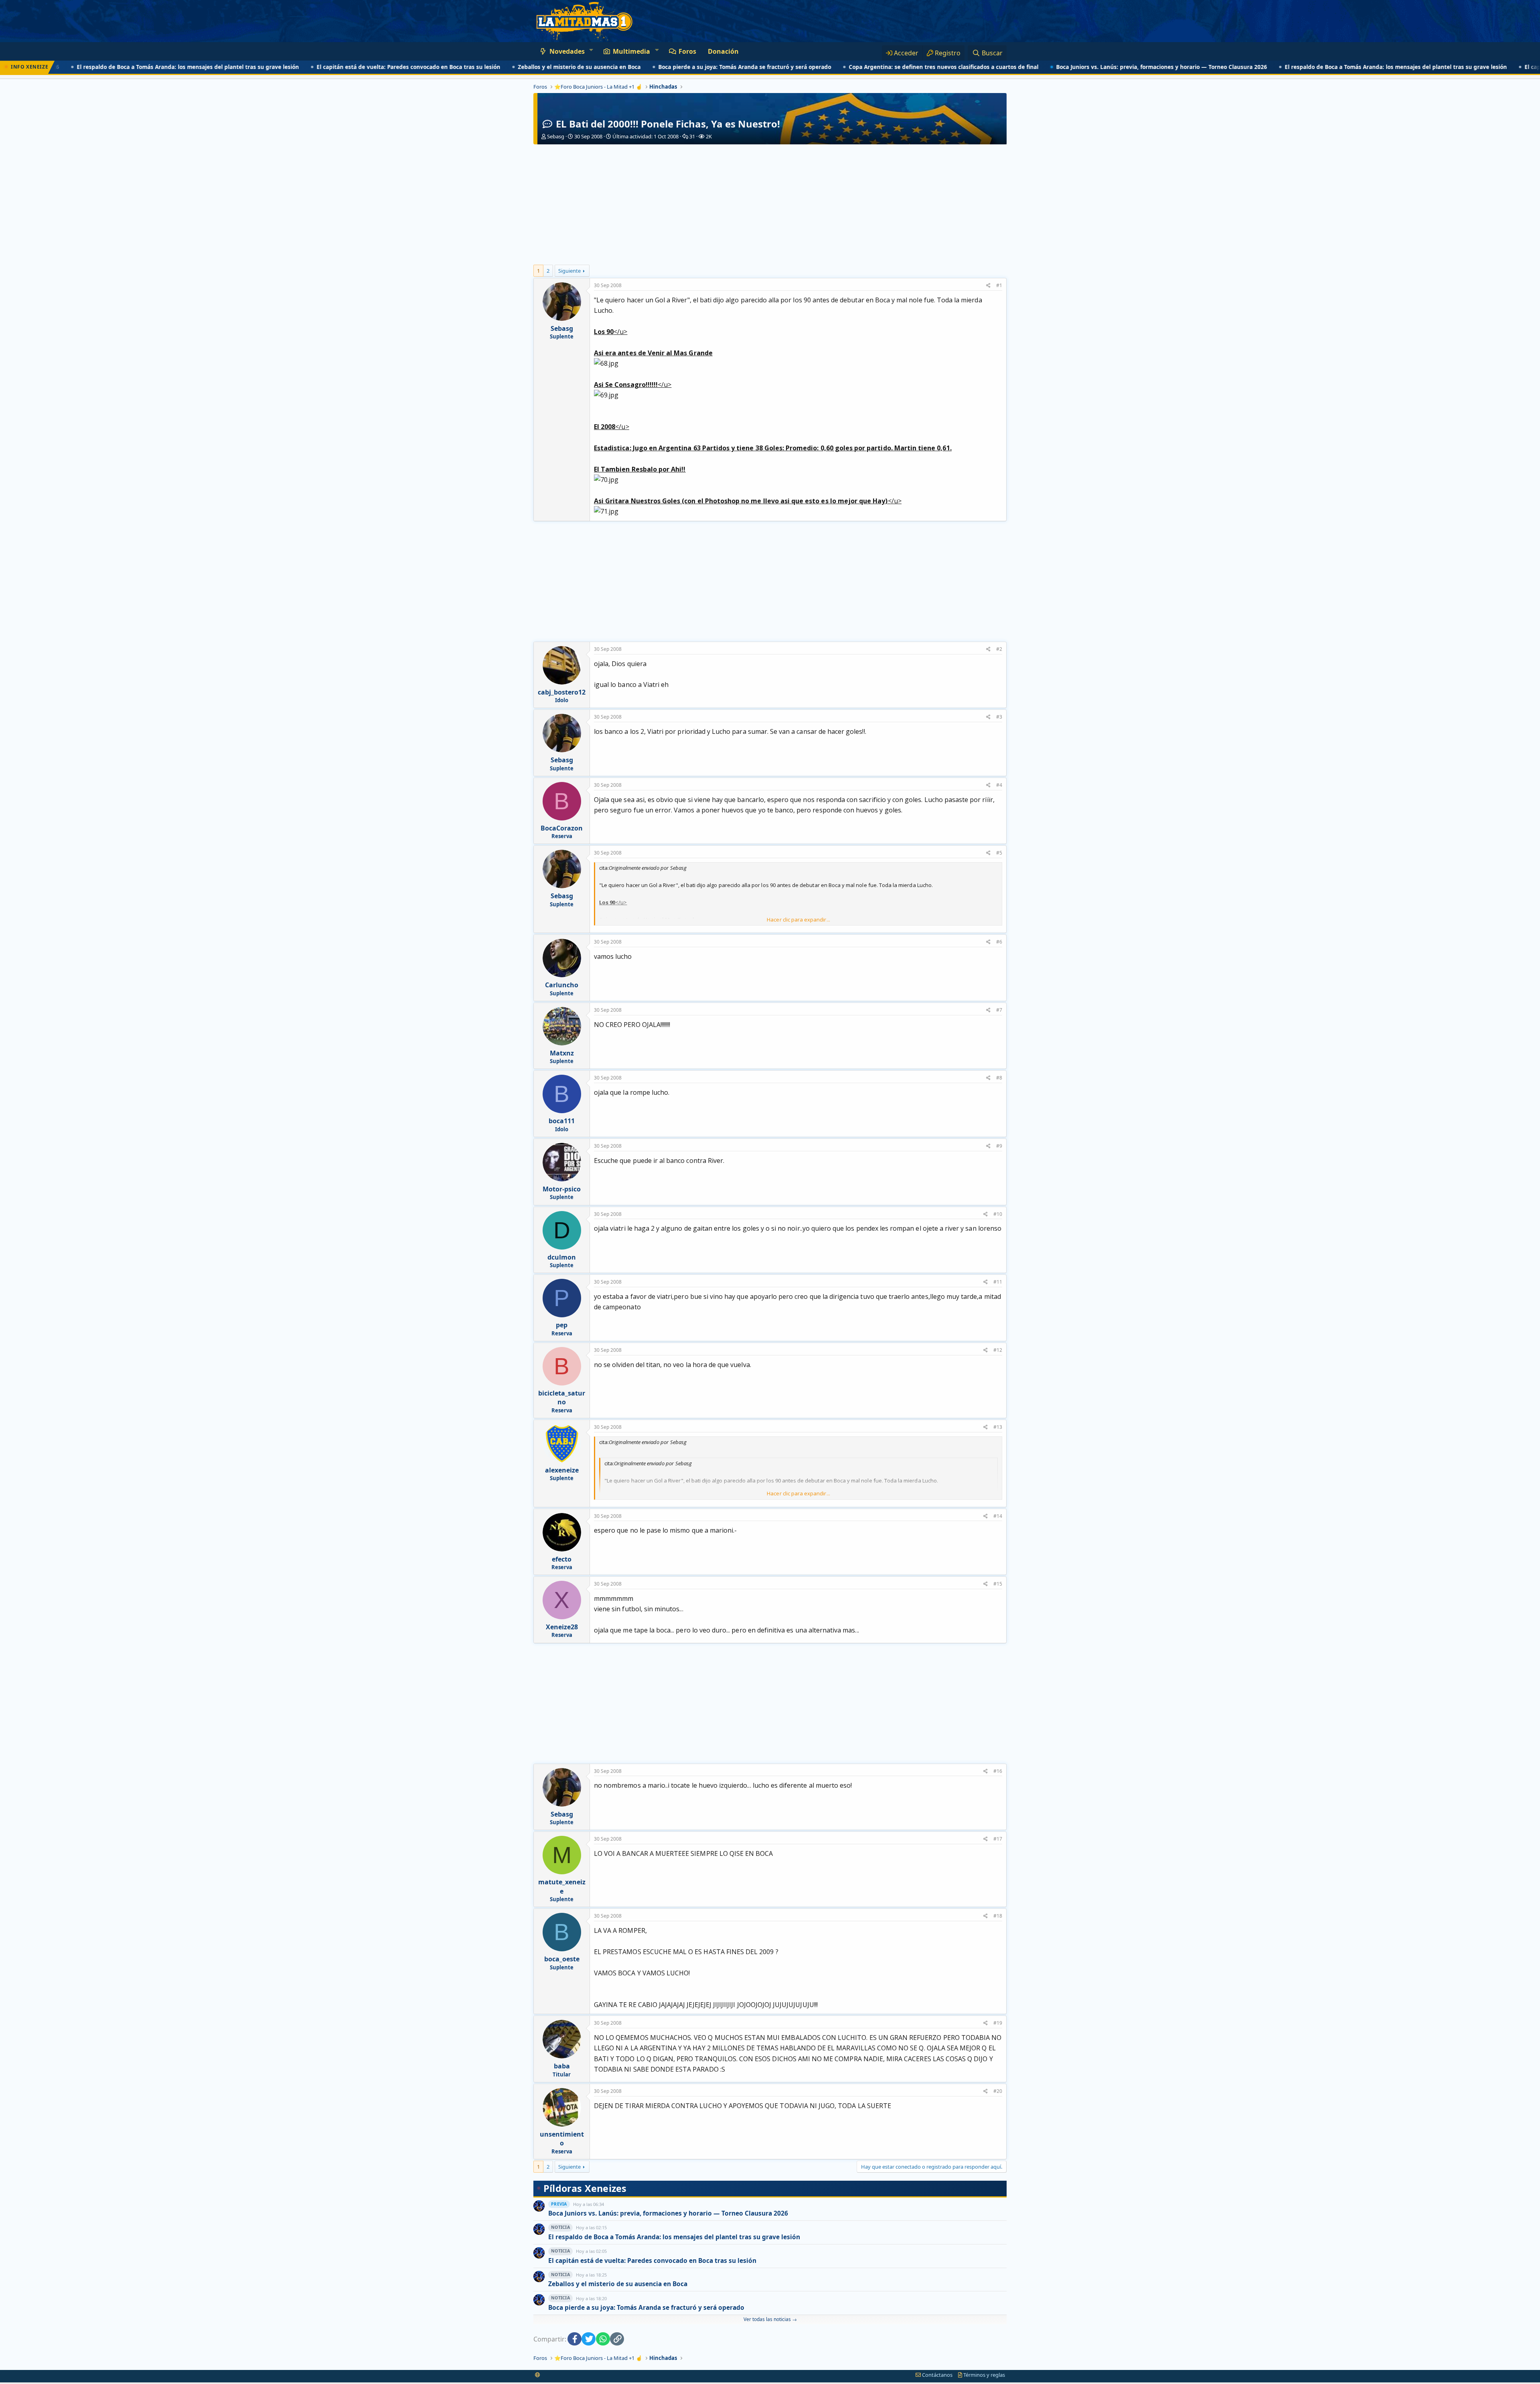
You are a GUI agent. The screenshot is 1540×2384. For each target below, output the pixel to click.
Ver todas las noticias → (770, 2319)
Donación (723, 51)
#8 (999, 1078)
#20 (998, 2091)
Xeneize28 (562, 1627)
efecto (562, 1559)
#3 (999, 717)
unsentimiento (562, 2139)
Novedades (567, 51)
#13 (998, 1427)
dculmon (562, 1257)
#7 (999, 1010)
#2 (999, 649)
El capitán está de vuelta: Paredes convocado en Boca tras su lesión (319, 67)
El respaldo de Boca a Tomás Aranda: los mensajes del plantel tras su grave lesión (1307, 67)
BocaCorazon (562, 828)
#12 (998, 1350)
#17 (998, 1839)
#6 (999, 942)
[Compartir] (988, 286)
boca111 (562, 1121)
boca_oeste (562, 1959)
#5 (999, 853)
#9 (999, 1146)
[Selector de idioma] (538, 2375)
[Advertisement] (770, 205)
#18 (998, 1916)
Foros (687, 51)
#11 (998, 1282)
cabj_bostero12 (562, 692)
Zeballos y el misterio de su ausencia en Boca (490, 67)
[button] (591, 50)
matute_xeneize (562, 1886)
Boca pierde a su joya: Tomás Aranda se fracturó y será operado (656, 67)
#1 (999, 285)
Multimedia (631, 51)
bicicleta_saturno (562, 1398)
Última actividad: (645, 136)
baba (562, 2066)
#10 (998, 1214)
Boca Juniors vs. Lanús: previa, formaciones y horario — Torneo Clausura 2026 (1072, 67)
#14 (998, 1516)
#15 (998, 1584)
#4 (999, 785)
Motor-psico (562, 1189)
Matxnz (562, 1053)
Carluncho (562, 985)
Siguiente (569, 271)
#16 (998, 1771)
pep (562, 1325)
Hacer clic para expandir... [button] (798, 920)
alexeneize (562, 1470)
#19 (998, 2023)
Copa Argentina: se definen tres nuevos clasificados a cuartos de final (854, 67)
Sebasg (556, 136)
